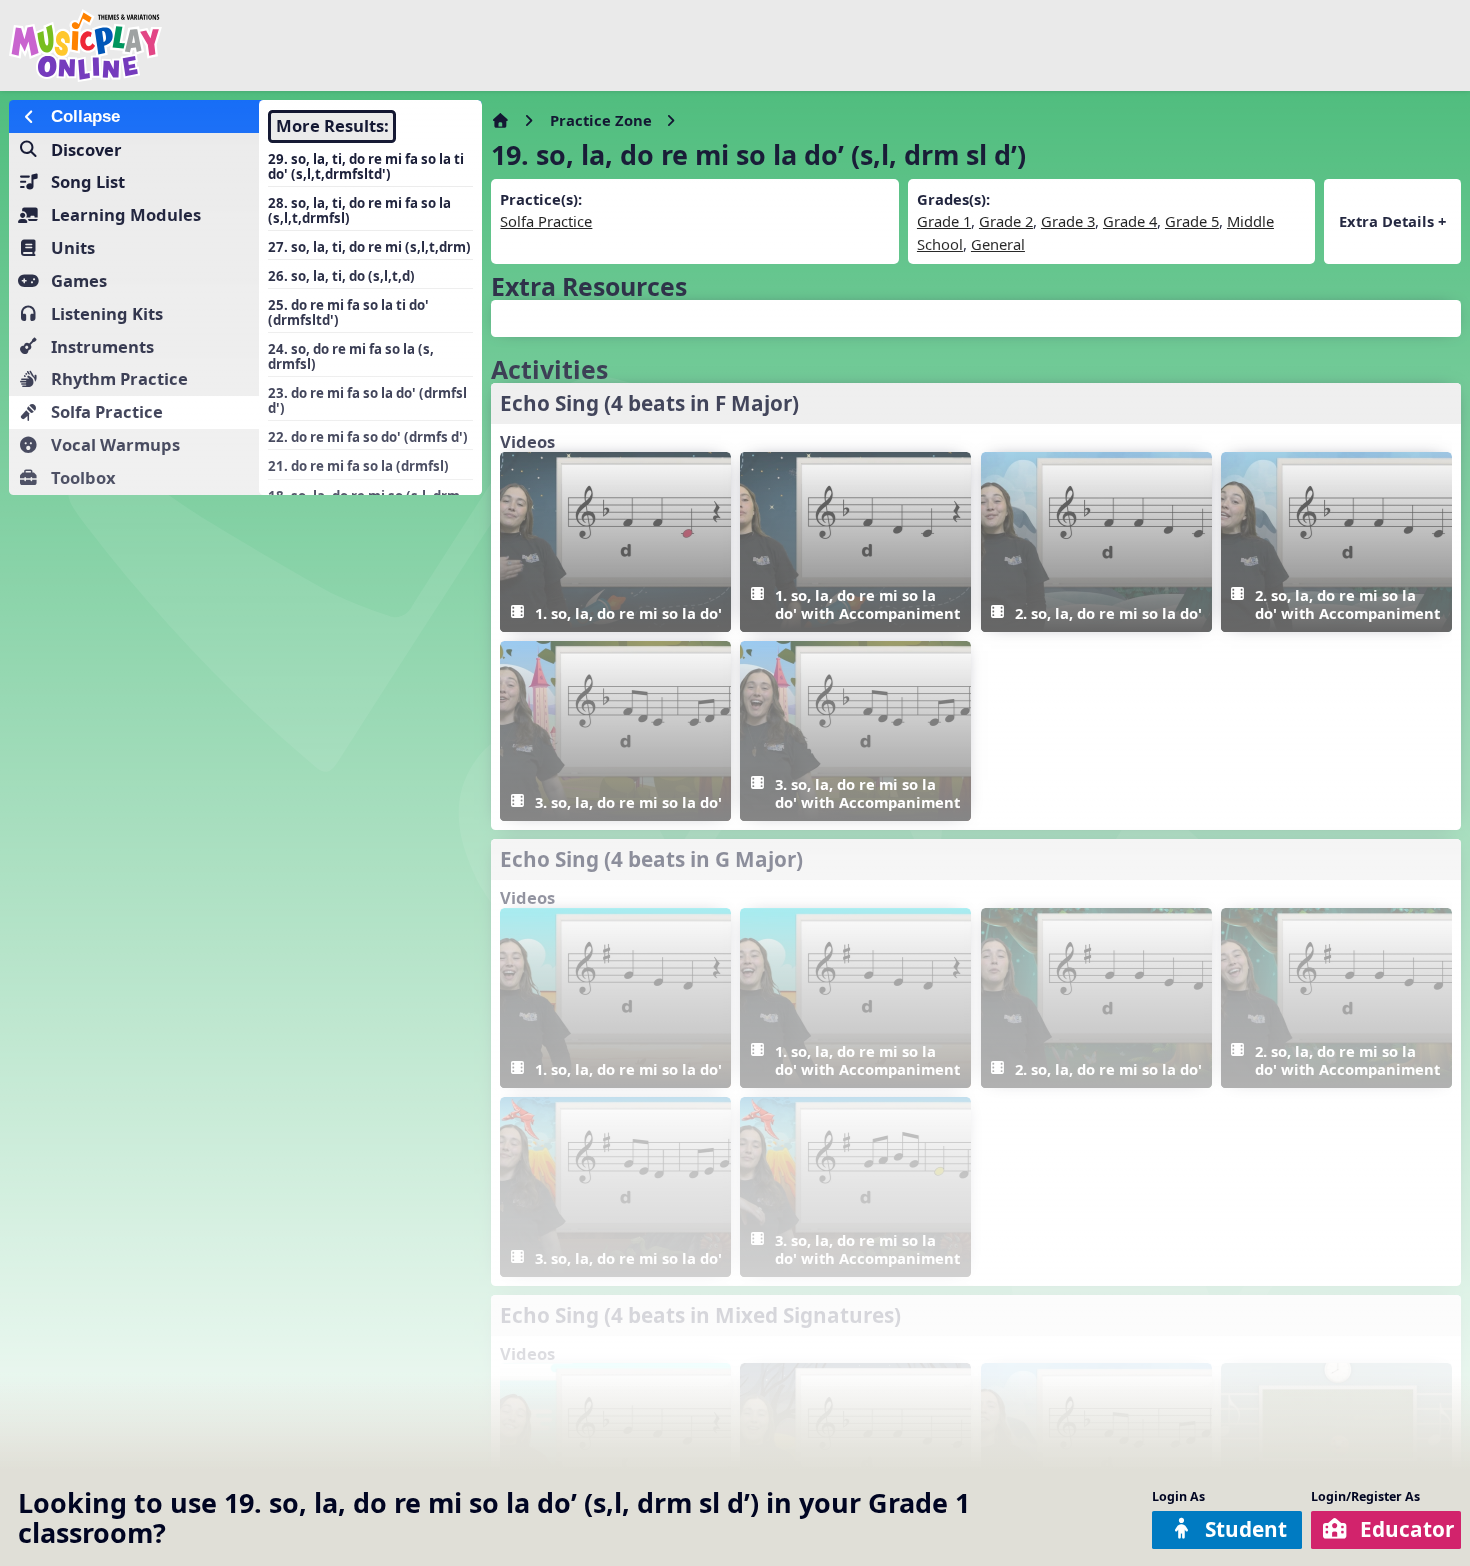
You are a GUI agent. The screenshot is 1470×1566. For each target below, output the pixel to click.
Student (1246, 1529)
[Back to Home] (248, 45)
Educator (1407, 1529)
